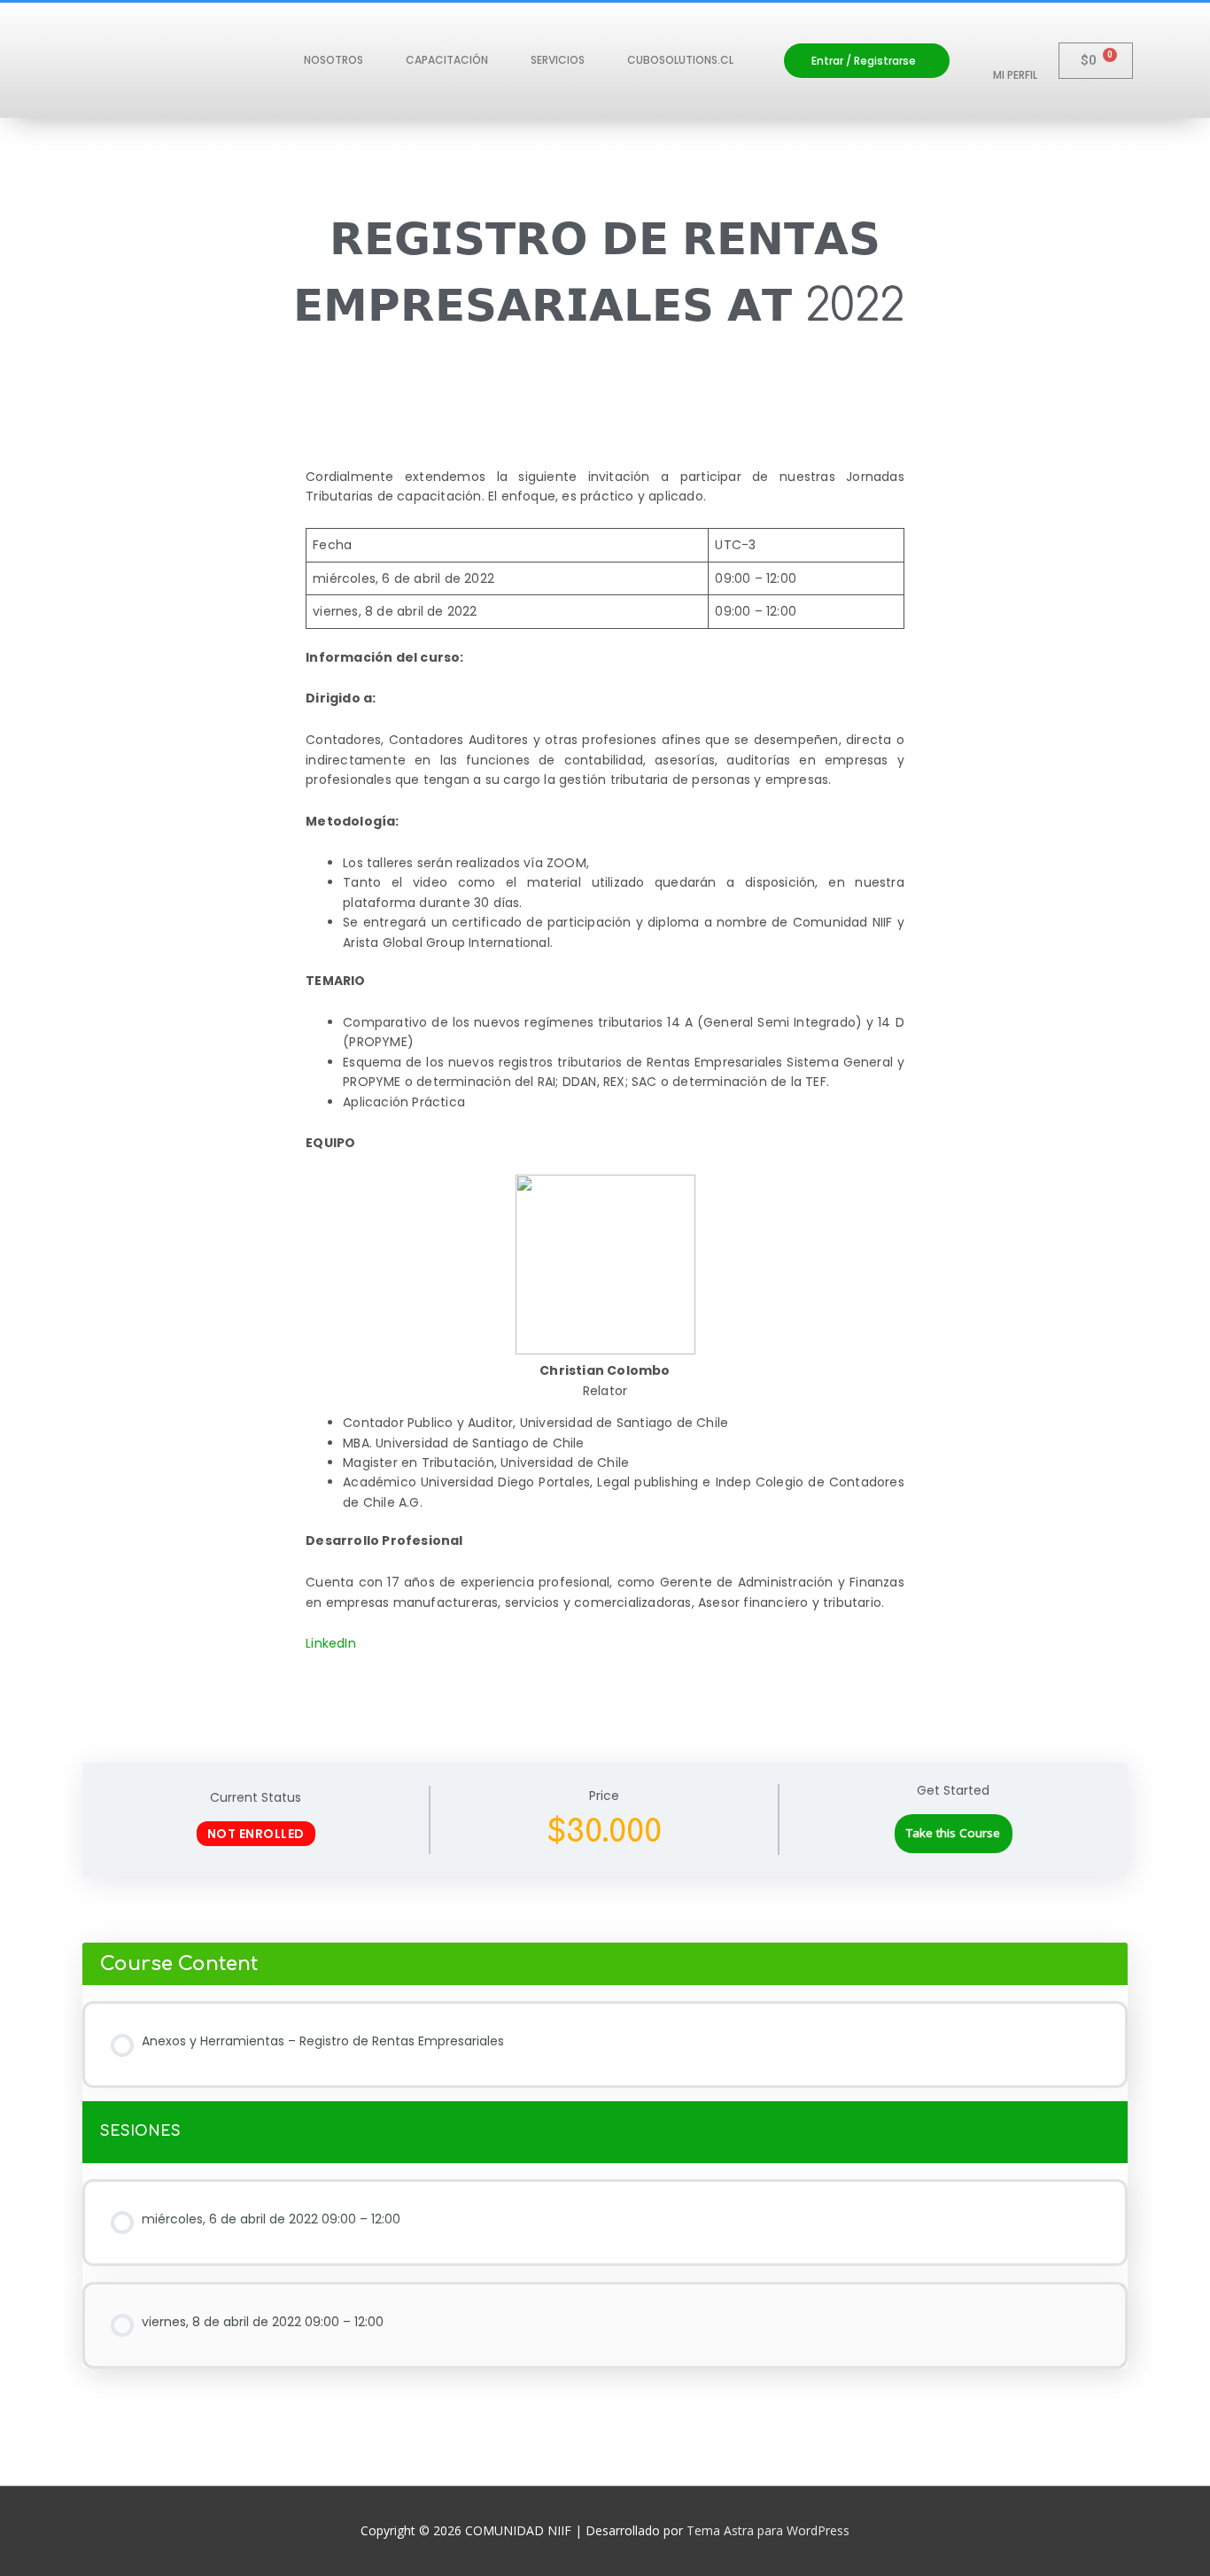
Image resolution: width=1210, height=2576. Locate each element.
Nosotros (334, 60)
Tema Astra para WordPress (768, 2530)
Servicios (558, 60)
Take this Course (953, 1833)
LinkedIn (331, 1643)
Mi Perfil (1015, 75)
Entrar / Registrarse (864, 61)
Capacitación (447, 60)
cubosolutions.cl (680, 60)
